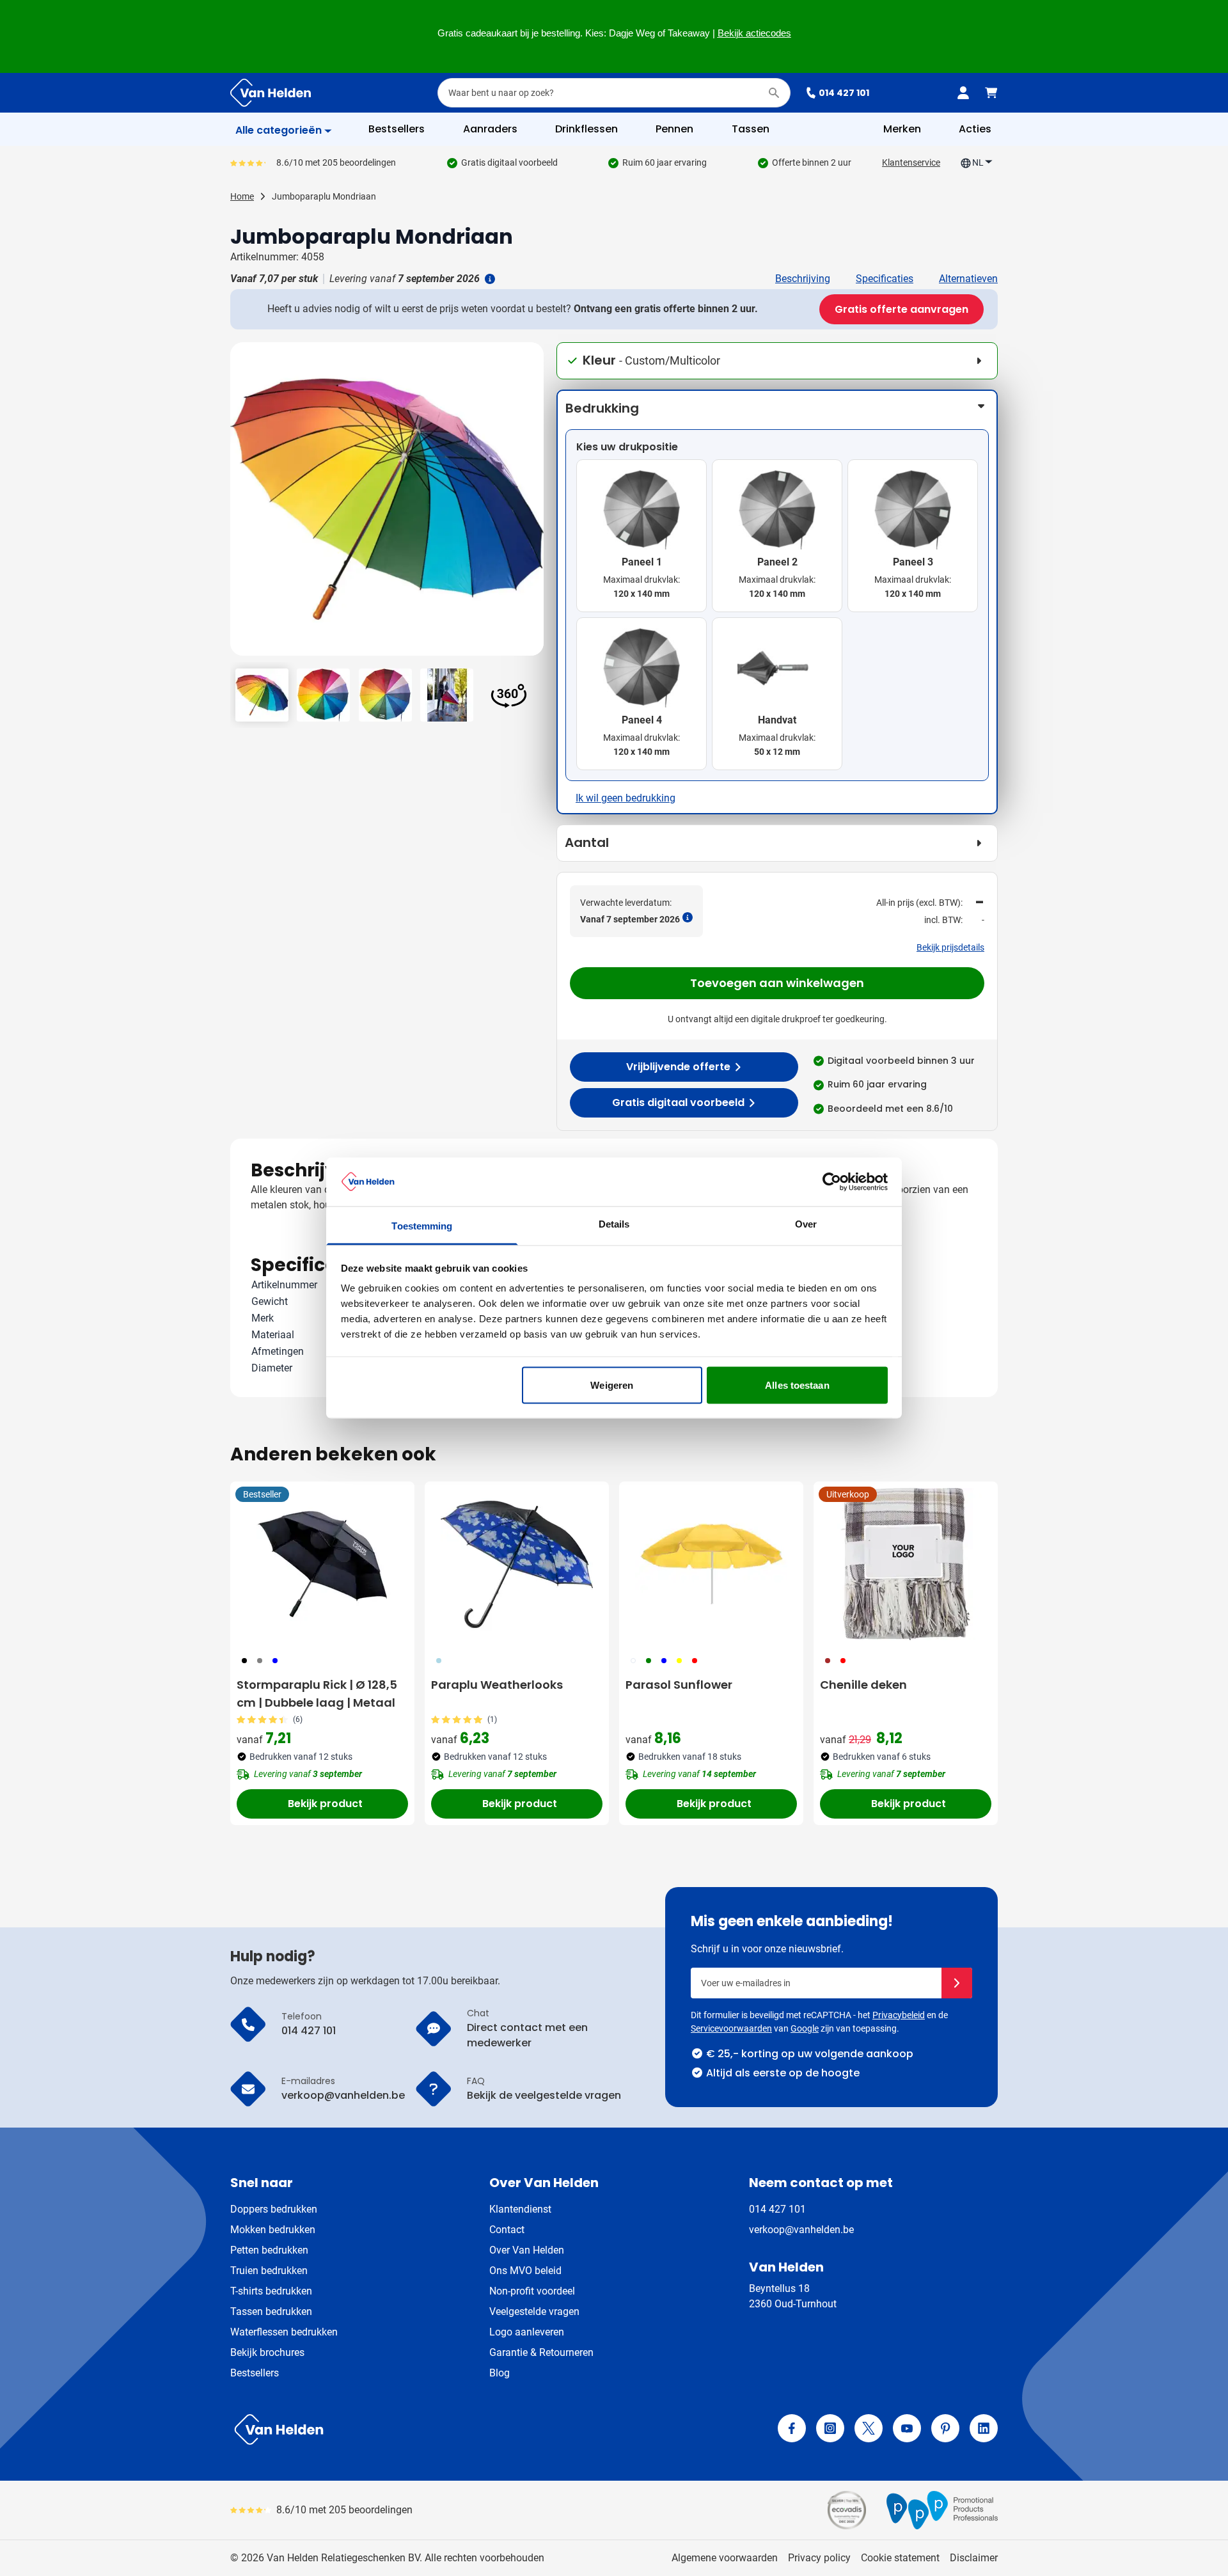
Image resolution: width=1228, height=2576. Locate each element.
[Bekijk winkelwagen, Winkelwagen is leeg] (991, 93)
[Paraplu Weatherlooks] (517, 1564)
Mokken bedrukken (273, 2230)
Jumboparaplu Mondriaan (324, 196)
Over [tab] (806, 1224)
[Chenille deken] (906, 1564)
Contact (507, 2230)
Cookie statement (900, 2558)
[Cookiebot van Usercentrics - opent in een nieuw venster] (832, 1181)
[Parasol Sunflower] (711, 1564)
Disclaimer (974, 2558)
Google (805, 2028)
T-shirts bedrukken (271, 2291)
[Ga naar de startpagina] (271, 93)
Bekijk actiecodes (754, 33)
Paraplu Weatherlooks (497, 1685)
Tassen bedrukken (271, 2311)
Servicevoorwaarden (731, 2028)
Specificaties (885, 279)
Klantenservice (911, 162)
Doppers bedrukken (274, 2209)
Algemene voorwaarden (725, 2558)
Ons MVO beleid (525, 2271)
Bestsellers (255, 2373)
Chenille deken (863, 1685)
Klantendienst (520, 2209)
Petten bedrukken (269, 2250)
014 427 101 (844, 93)
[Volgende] (532, 504)
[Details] (489, 279)
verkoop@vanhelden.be (801, 2230)
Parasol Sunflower (679, 1685)
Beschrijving (803, 279)
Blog (500, 2373)
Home (242, 196)
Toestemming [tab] (422, 1226)
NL (978, 162)
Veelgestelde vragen (534, 2311)
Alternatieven (968, 279)
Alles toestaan (797, 1385)
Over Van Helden (527, 2250)
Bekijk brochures (267, 2352)
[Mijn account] (963, 93)
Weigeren (612, 1385)
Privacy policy (819, 2558)
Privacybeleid (899, 2015)
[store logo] (420, 2430)
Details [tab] (614, 1224)
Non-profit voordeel (532, 2291)
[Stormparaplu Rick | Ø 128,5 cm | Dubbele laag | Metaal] (322, 1564)
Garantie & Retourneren (541, 2352)
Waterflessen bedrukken (284, 2332)
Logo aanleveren (527, 2332)
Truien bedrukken (269, 2271)
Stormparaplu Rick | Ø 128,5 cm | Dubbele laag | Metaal (317, 1694)
